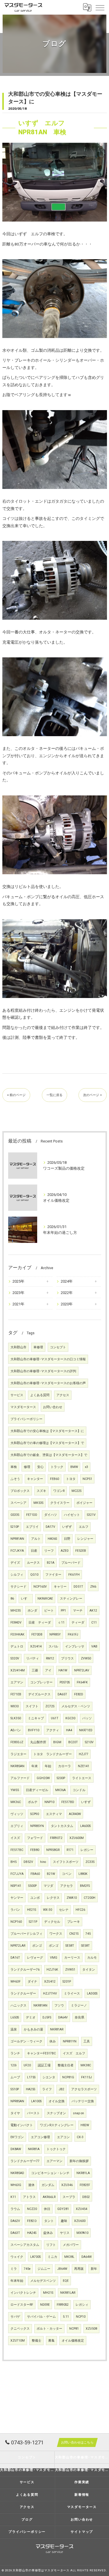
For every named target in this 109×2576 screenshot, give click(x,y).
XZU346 (67, 2185)
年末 (35, 1766)
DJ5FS (47, 2017)
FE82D (79, 1694)
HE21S (32, 1910)
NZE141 (84, 1766)
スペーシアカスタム (25, 2245)
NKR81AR (57, 2029)
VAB (94, 1646)
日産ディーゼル (37, 1790)
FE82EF (85, 2185)
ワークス (56, 1934)
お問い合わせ (53, 1407)
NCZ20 (32, 2209)
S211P (33, 1922)
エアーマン (54, 2161)
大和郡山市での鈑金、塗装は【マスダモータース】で (49, 1455)
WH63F (16, 1982)
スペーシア (18, 1503)
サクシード (18, 1587)
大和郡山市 (18, 1347)
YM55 (15, 1790)
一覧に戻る (54, 1095)
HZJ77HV (50, 1994)
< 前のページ (16, 1095)
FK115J (86, 2077)
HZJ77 (84, 1754)
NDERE (45, 2305)
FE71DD (32, 1515)
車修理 (38, 1347)
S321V (91, 1515)
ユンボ (35, 1898)
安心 (40, 1467)
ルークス (33, 1563)
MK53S (38, 1503)
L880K (83, 1874)
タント (49, 2221)
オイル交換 (57, 2101)
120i (14, 2065)
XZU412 (50, 1982)
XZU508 (91, 2329)
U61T (55, 1718)
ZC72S (50, 1706)
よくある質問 (40, 1395)
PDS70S (65, 1682)
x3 (86, 1467)
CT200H (90, 1898)
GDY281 (63, 2209)
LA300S (92, 1994)
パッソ (87, 1718)
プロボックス (20, 1491)
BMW (74, 1467)
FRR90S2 (63, 2305)
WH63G (16, 2185)
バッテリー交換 (83, 2101)
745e (27, 2269)
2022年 (67, 1293)
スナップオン (56, 2113)
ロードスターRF (22, 2305)
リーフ (49, 1551)
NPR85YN (37, 1826)
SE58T (70, 1946)
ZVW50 (86, 1658)
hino (43, 1862)
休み (53, 2041)
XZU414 (36, 1646)
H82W (85, 2125)
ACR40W (75, 1814)
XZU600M (77, 1838)
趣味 (64, 2221)
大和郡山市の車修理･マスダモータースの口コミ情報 (48, 1359)
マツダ (48, 1886)
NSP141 (16, 1886)
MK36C (16, 1802)
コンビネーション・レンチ (50, 2173)
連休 (31, 2185)
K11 (13, 2197)
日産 (34, 1551)
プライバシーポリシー (26, 1419)
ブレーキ (74, 1922)
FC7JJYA (17, 1874)
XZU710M (18, 2341)
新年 (94, 2269)
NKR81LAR (68, 2293)
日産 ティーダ (40, 1623)
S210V (89, 1742)
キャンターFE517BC (41, 2053)
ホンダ (32, 1611)
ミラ (14, 2269)
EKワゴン (17, 2137)
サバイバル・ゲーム (41, 2317)
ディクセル (52, 1922)
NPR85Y (55, 1634)
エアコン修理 (40, 2137)
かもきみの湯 (33, 2029)
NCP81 (74, 2329)
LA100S (36, 2101)
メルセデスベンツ (43, 2281)
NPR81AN (17, 1539)
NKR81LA (83, 2173)
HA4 (69, 1730)
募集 (51, 2341)
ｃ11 (61, 1623)
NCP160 (16, 1922)
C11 (94, 1623)
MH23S (16, 1611)
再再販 (79, 2269)
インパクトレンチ (23, 2293)
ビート (49, 1611)
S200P (61, 1778)
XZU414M (18, 1670)
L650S (15, 2017)
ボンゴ (37, 1946)
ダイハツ (51, 1515)
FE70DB (37, 1634)
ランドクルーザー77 (25, 2161)
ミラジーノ (79, 2005)
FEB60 (54, 1479)
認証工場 (44, 2065)
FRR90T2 (56, 1838)
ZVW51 (70, 1970)
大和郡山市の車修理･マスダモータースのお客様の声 (48, 1383)
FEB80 (35, 1850)
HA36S (52, 1539)
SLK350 (16, 1718)
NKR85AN (17, 1766)
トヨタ (71, 1479)
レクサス (53, 1898)
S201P (67, 1982)
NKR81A (34, 2149)
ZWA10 (72, 1898)
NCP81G (68, 2077)
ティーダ (78, 1623)
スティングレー (71, 1599)
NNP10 (49, 1802)
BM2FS (85, 1886)
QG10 (34, 1575)
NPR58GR (53, 1850)
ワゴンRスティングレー (57, 2125)
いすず (86, 1802)
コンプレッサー (41, 1682)
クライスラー (60, 1503)
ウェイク (17, 2257)
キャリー (60, 1587)
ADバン (16, 1730)
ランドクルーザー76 (25, 1970)
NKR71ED (86, 1730)
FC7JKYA (17, 1551)
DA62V (15, 2221)
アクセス (63, 1395)
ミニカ (52, 2257)
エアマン (17, 1682)
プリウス (67, 1658)
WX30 (15, 1706)
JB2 (61, 2089)
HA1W (63, 1670)
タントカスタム (62, 1826)
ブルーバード (71, 1563)
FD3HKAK (17, 1634)
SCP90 (35, 1814)
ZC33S (90, 1862)
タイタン (89, 1970)
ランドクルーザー (23, 1994)
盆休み (48, 2233)
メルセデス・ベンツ (76, 1706)
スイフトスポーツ (66, 1862)
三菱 (35, 1670)
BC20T (73, 1742)
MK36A (60, 1790)
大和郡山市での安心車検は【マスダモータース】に (47, 1431)
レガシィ (82, 2305)
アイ (48, 1670)
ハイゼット (72, 1515)
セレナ (64, 1910)
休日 (47, 2209)
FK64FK (82, 1682)
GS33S (15, 1515)
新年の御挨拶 (79, 2161)
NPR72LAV (82, 1670)
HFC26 (80, 1910)
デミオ (31, 2017)
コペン (67, 1874)
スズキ (41, 1491)
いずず (67, 1527)
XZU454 (82, 2209)
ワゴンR (59, 1491)
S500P (32, 1886)
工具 (87, 2041)
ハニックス (18, 2005)
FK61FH (74, 1575)
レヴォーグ (35, 1958)
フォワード (35, 1838)
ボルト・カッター (49, 2329)
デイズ (15, 1563)
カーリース (72, 1958)
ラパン (15, 1910)
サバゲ (15, 2317)
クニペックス (20, 2329)
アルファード (20, 1778)
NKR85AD (17, 2173)
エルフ (84, 1527)
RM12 (50, 1658)
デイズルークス (39, 1694)
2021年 (18, 1304)
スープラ (69, 2197)
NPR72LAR (18, 1946)
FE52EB (81, 1551)
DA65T (62, 1694)
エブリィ (17, 1826)
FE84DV (16, 1623)
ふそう (15, 1479)
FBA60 (35, 1874)
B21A (51, 1563)
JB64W (62, 2269)
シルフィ (17, 1575)
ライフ (47, 2089)
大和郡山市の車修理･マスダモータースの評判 (43, 1371)
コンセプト (58, 1347)
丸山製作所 (38, 1742)
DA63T (15, 2233)
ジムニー (44, 2269)
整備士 (36, 2341)
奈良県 (79, 2017)
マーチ (78, 1611)
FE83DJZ (17, 1742)
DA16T (15, 1958)
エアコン (63, 2137)
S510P (15, 2089)
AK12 (93, 1611)
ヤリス (65, 2233)
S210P (15, 1527)
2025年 (18, 1281)
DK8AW (16, 2149)
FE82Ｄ (32, 2221)
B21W (51, 1874)
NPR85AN (17, 2101)
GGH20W (43, 1778)
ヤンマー (17, 1898)
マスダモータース (23, 1407)
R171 (70, 1850)
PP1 (63, 1611)
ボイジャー (84, 1503)
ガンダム (48, 2185)
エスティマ (54, 1814)
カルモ (92, 1958)
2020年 (67, 1304)
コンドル (79, 1790)
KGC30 (70, 1718)
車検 (14, 1467)
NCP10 (81, 2317)
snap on (78, 2113)
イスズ (15, 1838)
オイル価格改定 (73, 2341)
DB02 (86, 2197)
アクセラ (67, 1886)
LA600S (85, 1826)
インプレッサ (75, 1646)
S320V (15, 1658)
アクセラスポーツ (84, 2089)
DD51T (78, 1587)
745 (88, 1934)
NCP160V (40, 1587)
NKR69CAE (45, 1599)
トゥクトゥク (56, 2149)
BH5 (14, 1862)
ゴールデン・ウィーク (26, 2041)
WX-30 (48, 1910)
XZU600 (80, 2221)
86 (12, 1599)
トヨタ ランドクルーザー (53, 1754)
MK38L (69, 2257)
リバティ (33, 1658)
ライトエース (82, 1778)
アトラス (29, 2197)
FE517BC (17, 1850)
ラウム (15, 2209)
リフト (51, 2245)
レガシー (87, 1850)
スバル (53, 1646)
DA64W (86, 2257)
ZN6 (93, 1587)
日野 (67, 1539)
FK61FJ (73, 1634)
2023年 (18, 1293)
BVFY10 (34, 1730)
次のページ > (93, 1095)
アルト (36, 1539)
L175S (31, 2077)
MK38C (86, 2065)
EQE (66, 2281)
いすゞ (26, 1599)
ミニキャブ (36, 1718)
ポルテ (33, 1802)
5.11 (66, 2317)
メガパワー (71, 2245)
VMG (54, 1958)
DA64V (63, 2017)
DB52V (28, 1862)
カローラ (65, 1766)
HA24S (32, 2233)
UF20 (27, 2065)
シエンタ (49, 2077)
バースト (33, 2113)
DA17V (50, 1527)
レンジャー (85, 1539)
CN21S (74, 1934)
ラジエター (18, 1754)
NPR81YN (70, 2041)
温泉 (14, 2029)
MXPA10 (82, 2233)
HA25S (31, 2089)
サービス (17, 1395)
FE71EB (16, 1694)
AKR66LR (49, 2197)
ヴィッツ (17, 1814)
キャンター (35, 1479)
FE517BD (68, 1802)
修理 (27, 1467)
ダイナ (32, 1982)
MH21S (48, 2293)
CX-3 (80, 2137)
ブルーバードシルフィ (26, 1934)
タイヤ (15, 2113)
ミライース (72, 1994)
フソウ (59, 2005)
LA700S (35, 2257)
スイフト (32, 1706)
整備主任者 (66, 2065)
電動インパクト (22, 2125)
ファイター (53, 1575)
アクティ (53, 1730)
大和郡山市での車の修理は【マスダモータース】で (47, 1443)
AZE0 (65, 1551)
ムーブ (15, 2077)
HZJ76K (52, 1970)
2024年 (67, 1281)
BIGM (57, 1742)
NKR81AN (40, 2005)
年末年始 (17, 2281)
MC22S (76, 1491)
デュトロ (17, 1646)
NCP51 (87, 1479)
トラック (57, 1467)
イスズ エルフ (74, 2053)
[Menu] (100, 7)
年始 (48, 1766)
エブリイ (32, 1527)
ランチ (15, 2053)
